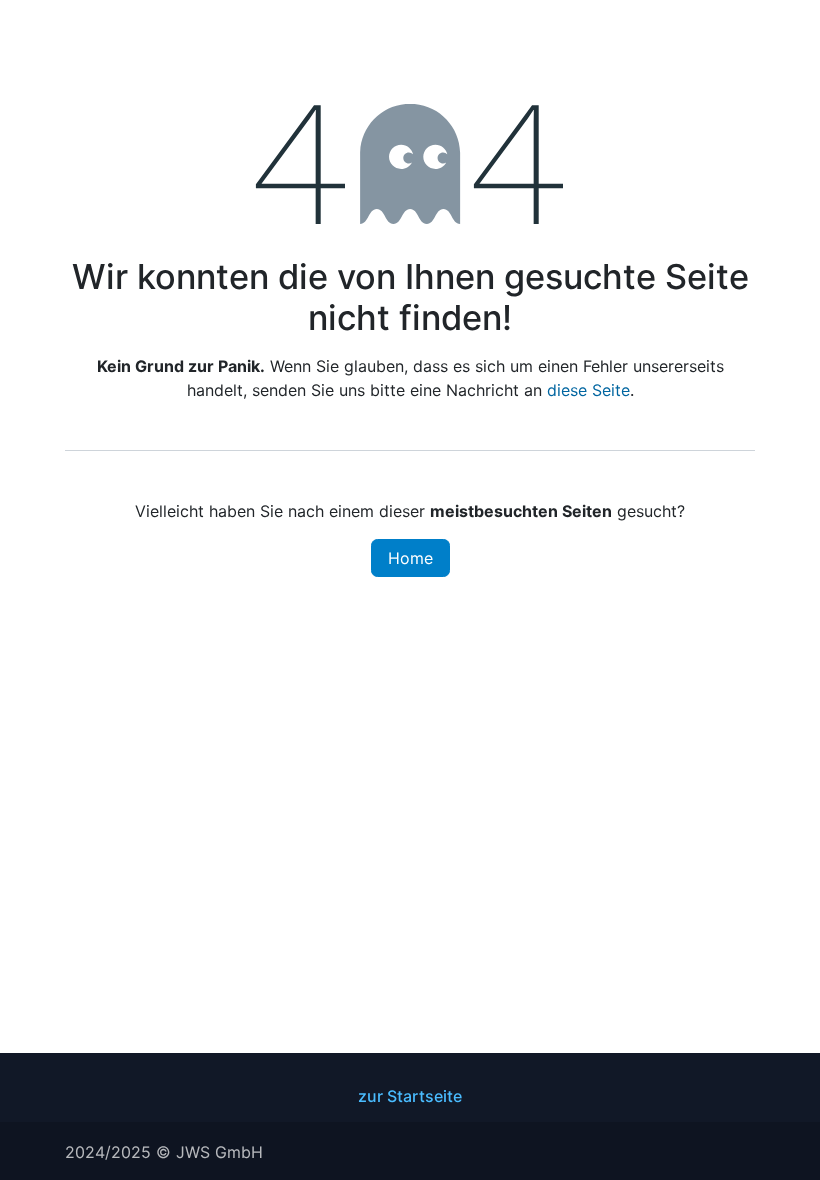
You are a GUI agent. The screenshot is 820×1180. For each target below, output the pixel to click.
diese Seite (588, 390)
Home (410, 558)
